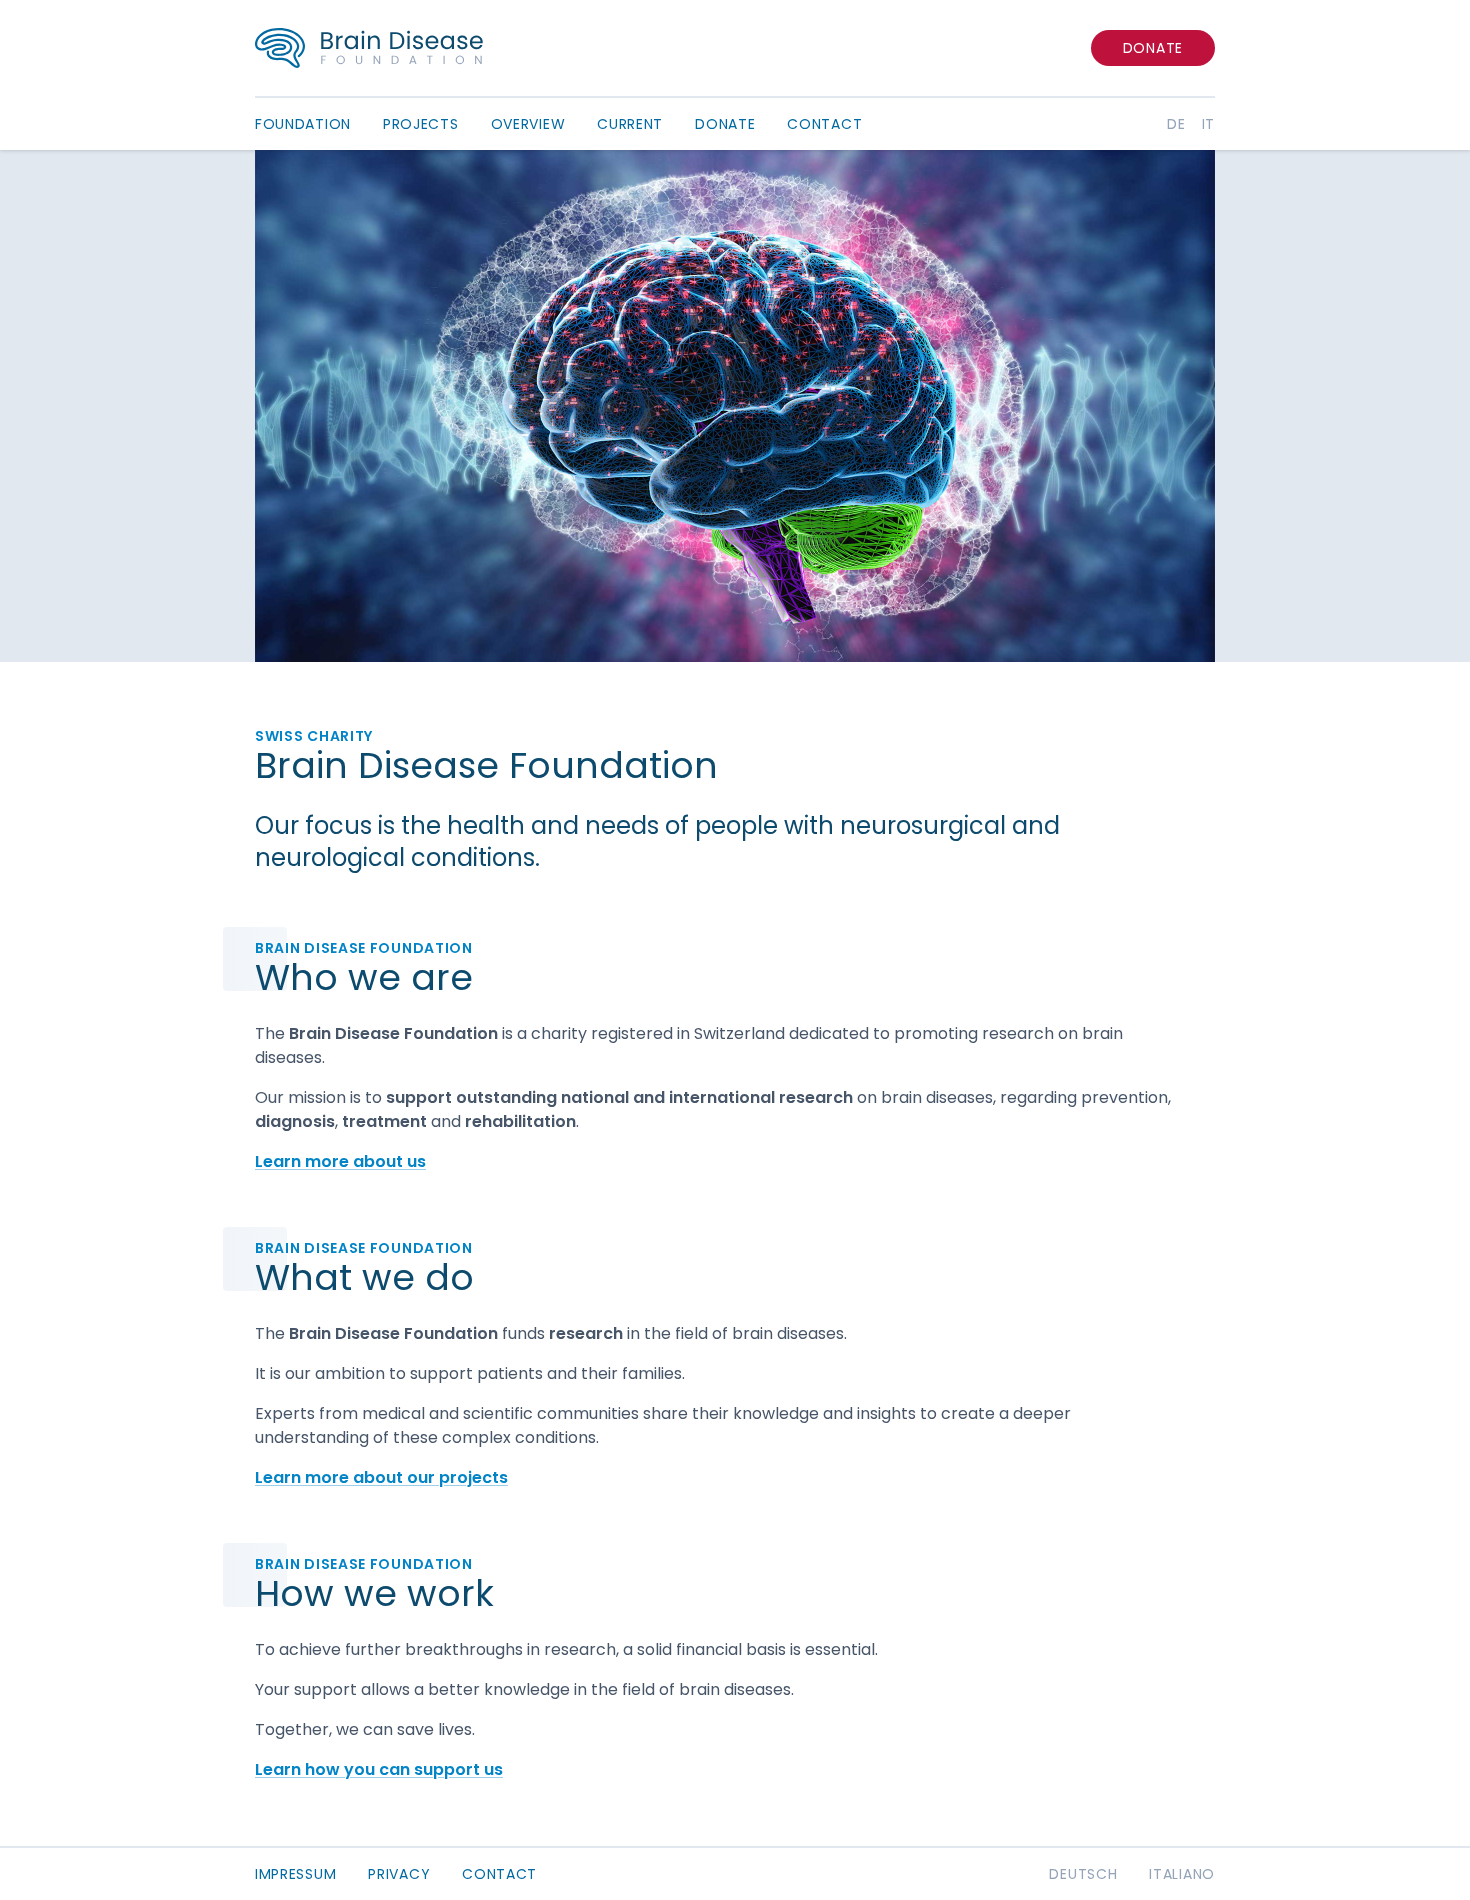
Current (630, 124)
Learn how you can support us (379, 1769)
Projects (421, 124)
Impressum (295, 1874)
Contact (824, 124)
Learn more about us (340, 1161)
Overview (528, 124)
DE (1176, 124)
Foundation (303, 124)
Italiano (1182, 1874)
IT (1208, 124)
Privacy (399, 1874)
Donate (1153, 48)
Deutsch (1083, 1874)
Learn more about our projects (381, 1477)
